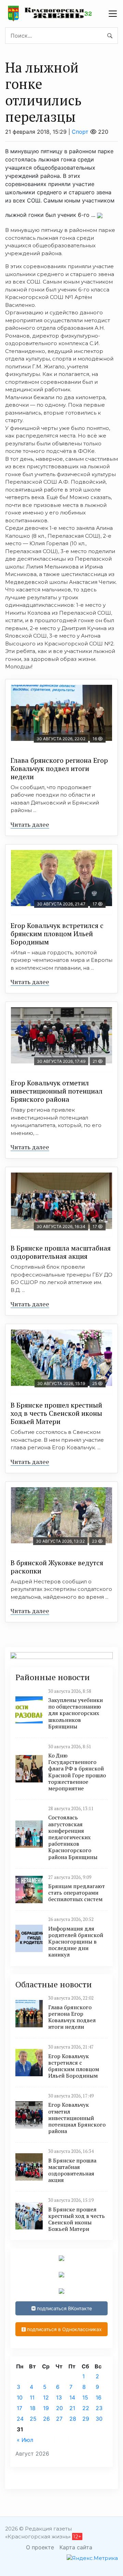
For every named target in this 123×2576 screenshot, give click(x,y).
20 (59, 2408)
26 (46, 2419)
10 (20, 2397)
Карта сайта (76, 2547)
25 (33, 2419)
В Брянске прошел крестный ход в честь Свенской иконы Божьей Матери (56, 1413)
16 (99, 2397)
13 (59, 2397)
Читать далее (30, 824)
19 (46, 2408)
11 (32, 2397)
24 (20, 2419)
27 (59, 2419)
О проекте (40, 2547)
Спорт (80, 132)
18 (33, 2408)
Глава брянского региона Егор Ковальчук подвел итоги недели (59, 768)
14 (72, 2397)
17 (19, 2408)
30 (99, 2419)
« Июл (25, 2440)
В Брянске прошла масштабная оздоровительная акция (61, 1252)
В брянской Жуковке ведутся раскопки (57, 1567)
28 (73, 2419)
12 (46, 2397)
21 (72, 2408)
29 (86, 2419)
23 (99, 2408)
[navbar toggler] (113, 14)
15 (85, 2397)
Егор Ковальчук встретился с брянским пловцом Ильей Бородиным (57, 934)
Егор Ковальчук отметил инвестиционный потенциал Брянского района (57, 1091)
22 (86, 2408)
